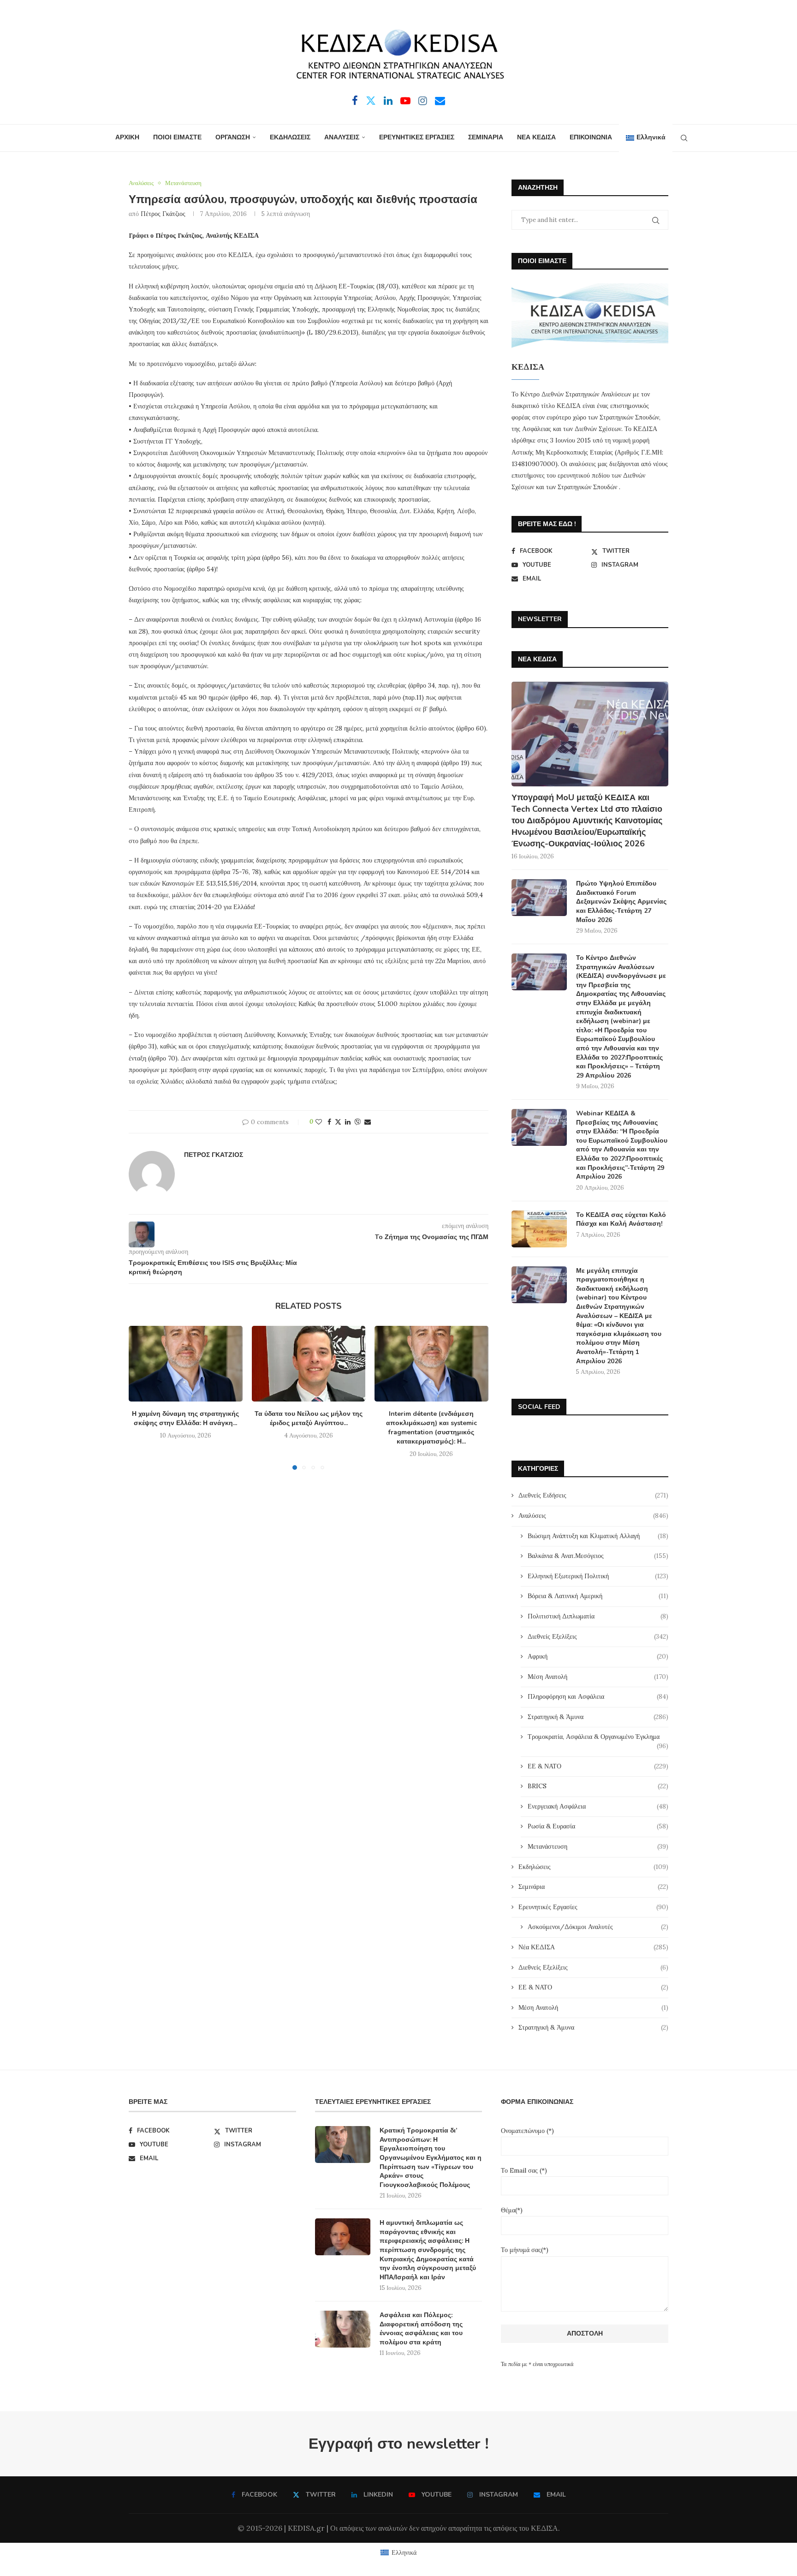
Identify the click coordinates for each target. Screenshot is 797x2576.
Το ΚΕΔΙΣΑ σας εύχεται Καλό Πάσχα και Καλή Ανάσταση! (621, 1219)
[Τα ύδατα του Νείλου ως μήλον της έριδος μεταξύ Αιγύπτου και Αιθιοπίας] (309, 1364)
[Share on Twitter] (338, 1122)
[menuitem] (645, 138)
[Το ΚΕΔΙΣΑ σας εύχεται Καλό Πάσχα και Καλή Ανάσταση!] (539, 1229)
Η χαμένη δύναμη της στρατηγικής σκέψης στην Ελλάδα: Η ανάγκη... (185, 1418)
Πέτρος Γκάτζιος (163, 214)
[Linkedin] (388, 101)
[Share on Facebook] (329, 1122)
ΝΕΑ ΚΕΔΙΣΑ (536, 137)
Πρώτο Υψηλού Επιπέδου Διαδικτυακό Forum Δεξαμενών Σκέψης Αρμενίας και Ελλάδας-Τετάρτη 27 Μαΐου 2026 (621, 902)
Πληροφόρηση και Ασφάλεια (598, 1696)
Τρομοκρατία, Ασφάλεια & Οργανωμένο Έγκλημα (598, 1737)
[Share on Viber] (357, 1122)
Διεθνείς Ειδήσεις (593, 1495)
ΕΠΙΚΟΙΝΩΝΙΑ (591, 137)
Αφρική (598, 1656)
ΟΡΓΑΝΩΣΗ (233, 137)
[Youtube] (405, 101)
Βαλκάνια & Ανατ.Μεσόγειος (598, 1556)
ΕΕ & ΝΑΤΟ (598, 1766)
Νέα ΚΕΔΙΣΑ (593, 1947)
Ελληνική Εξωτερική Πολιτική (598, 1576)
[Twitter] (371, 101)
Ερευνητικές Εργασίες (593, 1907)
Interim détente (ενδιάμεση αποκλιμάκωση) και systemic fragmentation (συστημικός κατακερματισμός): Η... (431, 1428)
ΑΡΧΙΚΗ (127, 137)
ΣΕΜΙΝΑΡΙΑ (486, 137)
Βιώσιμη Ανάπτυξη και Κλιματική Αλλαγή (598, 1536)
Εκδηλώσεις (593, 1867)
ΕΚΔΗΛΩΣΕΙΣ (290, 137)
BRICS (598, 1786)
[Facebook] (355, 101)
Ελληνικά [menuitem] (404, 2552)
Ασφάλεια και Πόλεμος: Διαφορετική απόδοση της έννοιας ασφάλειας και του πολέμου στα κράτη (421, 2329)
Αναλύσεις (593, 1516)
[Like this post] (319, 1122)
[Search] (684, 138)
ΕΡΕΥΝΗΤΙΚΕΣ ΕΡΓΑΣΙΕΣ (417, 137)
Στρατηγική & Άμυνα (598, 1717)
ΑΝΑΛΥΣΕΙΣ (342, 137)
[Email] (440, 101)
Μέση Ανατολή (598, 1677)
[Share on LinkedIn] (348, 1122)
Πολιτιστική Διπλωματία (598, 1616)
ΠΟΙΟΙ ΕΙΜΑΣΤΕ (177, 137)
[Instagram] (423, 101)
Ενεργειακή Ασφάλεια (598, 1806)
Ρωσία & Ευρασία (598, 1826)
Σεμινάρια (593, 1887)
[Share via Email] (368, 1122)
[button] (141, 1397)
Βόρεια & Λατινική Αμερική (598, 1596)
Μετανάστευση (598, 1846)
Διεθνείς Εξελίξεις (598, 1636)
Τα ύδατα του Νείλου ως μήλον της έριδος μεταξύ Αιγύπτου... (309, 1418)
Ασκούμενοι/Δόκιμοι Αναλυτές (598, 1927)
